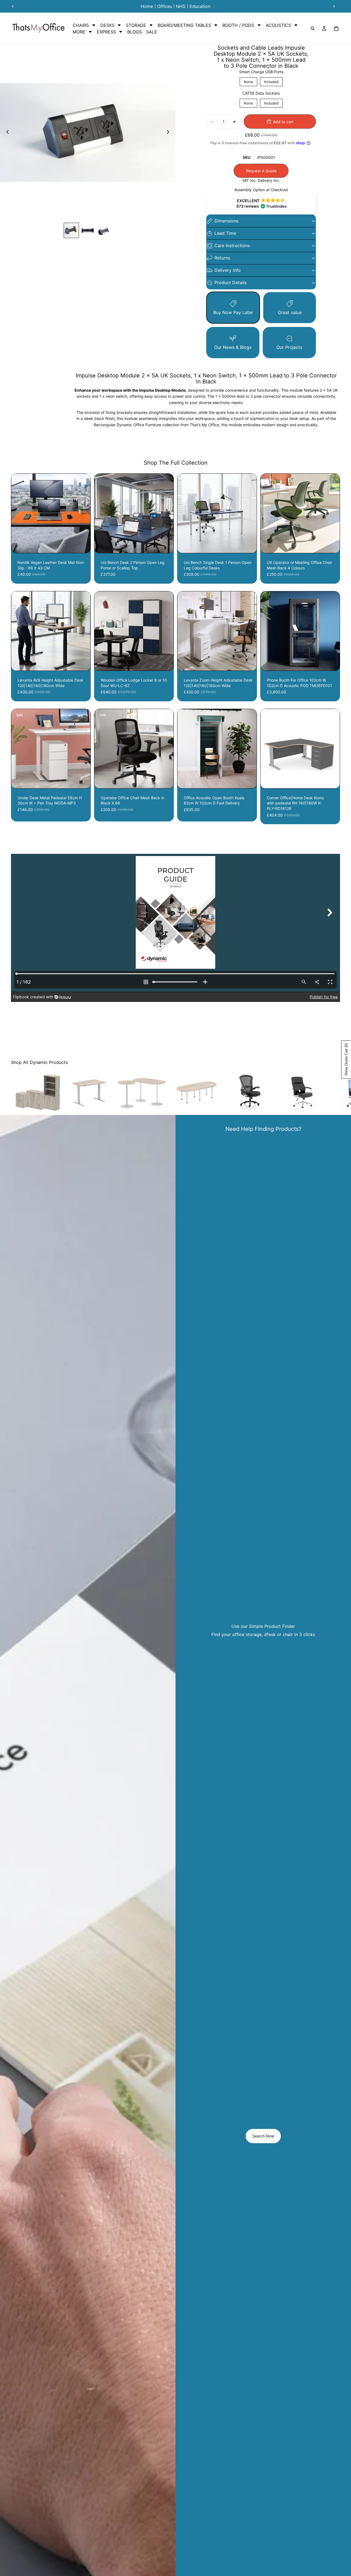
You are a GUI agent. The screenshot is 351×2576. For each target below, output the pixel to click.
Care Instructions (232, 245)
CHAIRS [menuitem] (81, 25)
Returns (222, 258)
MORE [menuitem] (79, 32)
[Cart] (336, 29)
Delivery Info (228, 270)
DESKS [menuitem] (107, 25)
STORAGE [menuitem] (136, 25)
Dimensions (226, 221)
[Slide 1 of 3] (71, 230)
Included (271, 81)
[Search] (313, 29)
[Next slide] (334, 6)
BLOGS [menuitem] (135, 32)
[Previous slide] (13, 6)
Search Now (263, 2136)
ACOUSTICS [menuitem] (278, 25)
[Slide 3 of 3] (104, 230)
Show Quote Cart (346, 1060)
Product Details (230, 283)
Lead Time (225, 233)
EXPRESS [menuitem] (106, 32)
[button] (261, 204)
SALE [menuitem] (152, 32)
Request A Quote (261, 171)
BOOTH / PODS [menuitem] (238, 25)
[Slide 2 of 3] (88, 230)
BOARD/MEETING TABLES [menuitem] (184, 25)
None (248, 81)
